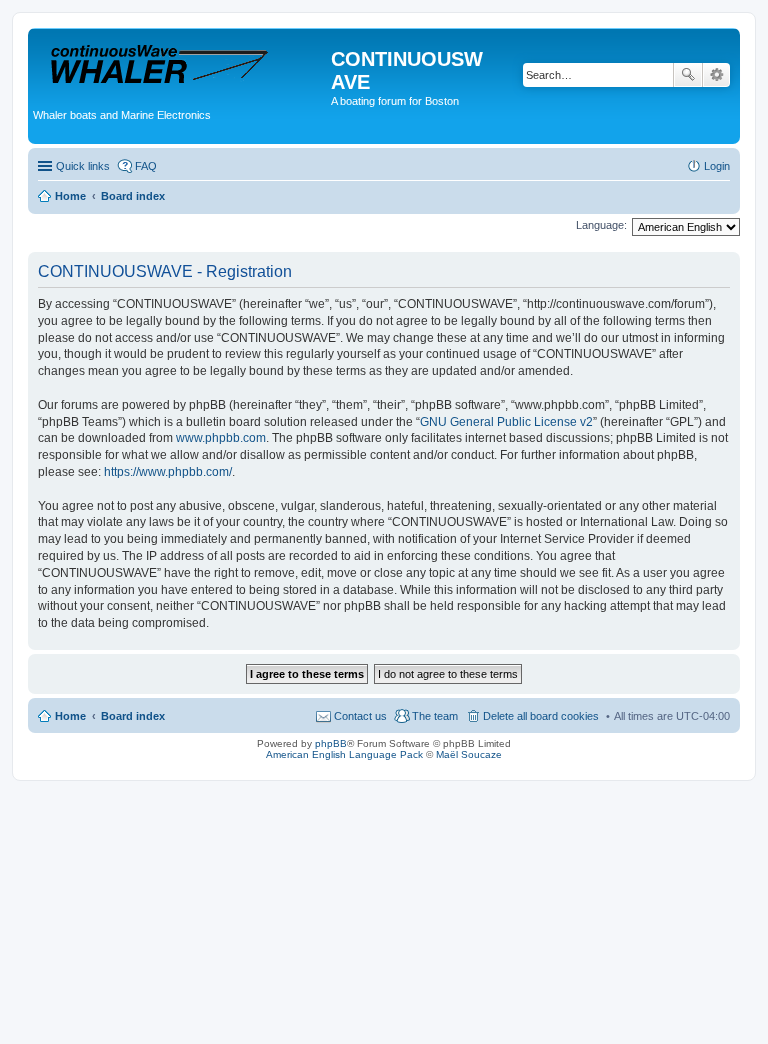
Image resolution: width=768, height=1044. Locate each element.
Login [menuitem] (717, 166)
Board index (133, 716)
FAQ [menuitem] (146, 166)
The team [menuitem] (435, 716)
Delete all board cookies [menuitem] (541, 716)
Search (688, 75)
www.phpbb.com (221, 438)
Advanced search (716, 75)
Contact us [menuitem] (360, 716)
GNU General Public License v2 (506, 422)
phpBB (331, 743)
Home (70, 716)
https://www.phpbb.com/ (168, 472)
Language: (601, 225)
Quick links (83, 166)
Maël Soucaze (469, 754)
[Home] (182, 64)
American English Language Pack (344, 754)
